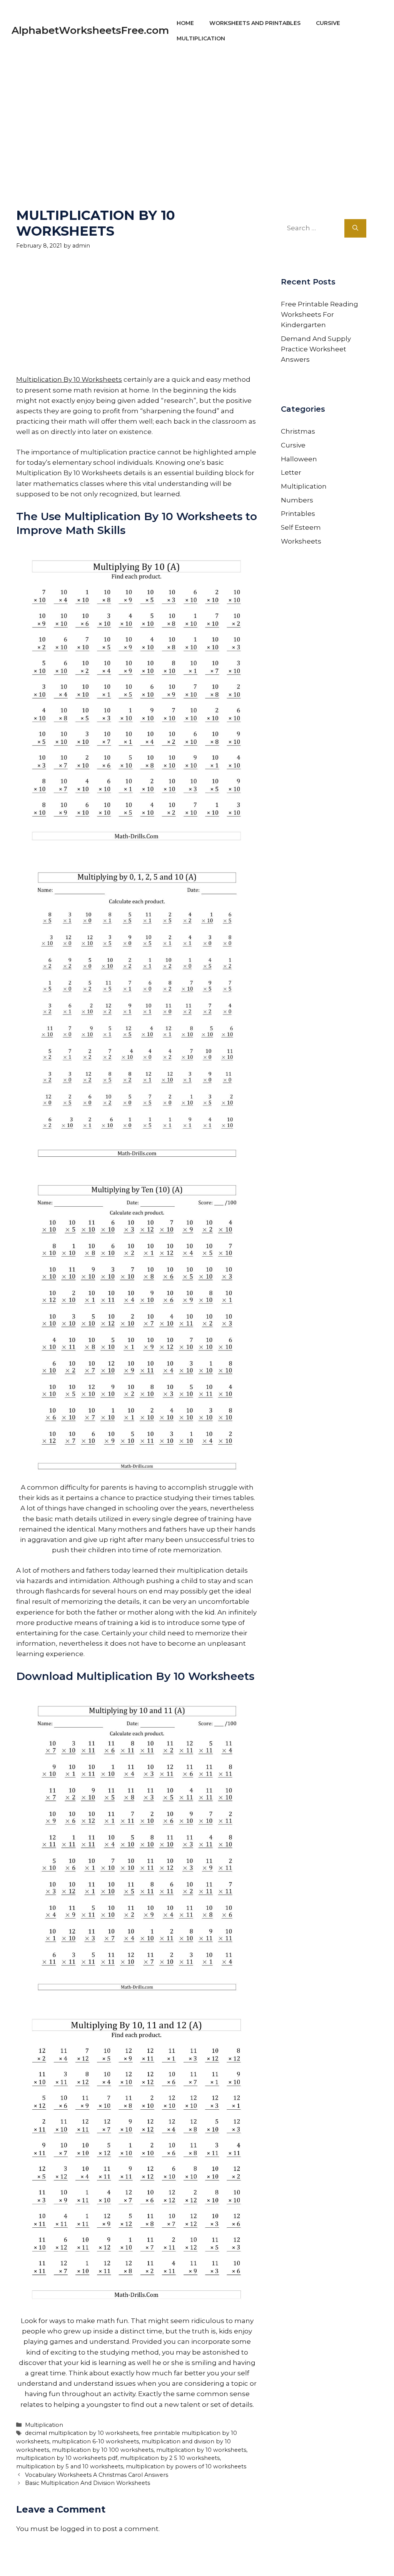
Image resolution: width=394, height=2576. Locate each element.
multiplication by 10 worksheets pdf (67, 2458)
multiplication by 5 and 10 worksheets (70, 2466)
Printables (298, 514)
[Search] (355, 228)
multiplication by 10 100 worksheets (103, 2450)
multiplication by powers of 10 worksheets (186, 2466)
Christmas (298, 431)
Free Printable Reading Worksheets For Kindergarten (320, 314)
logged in (76, 2529)
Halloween (299, 459)
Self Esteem (301, 527)
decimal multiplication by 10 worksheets (82, 2433)
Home (185, 23)
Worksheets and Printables (255, 23)
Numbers (297, 500)
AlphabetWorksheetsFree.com (90, 30)
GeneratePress (270, 2560)
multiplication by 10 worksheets (201, 2450)
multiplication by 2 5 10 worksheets (170, 2458)
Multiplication (201, 38)
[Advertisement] (197, 115)
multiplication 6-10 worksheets (95, 2441)
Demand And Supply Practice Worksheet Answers (316, 349)
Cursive (328, 23)
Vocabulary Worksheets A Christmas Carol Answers (97, 2475)
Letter (291, 472)
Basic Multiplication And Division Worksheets (88, 2483)
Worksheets (301, 541)
